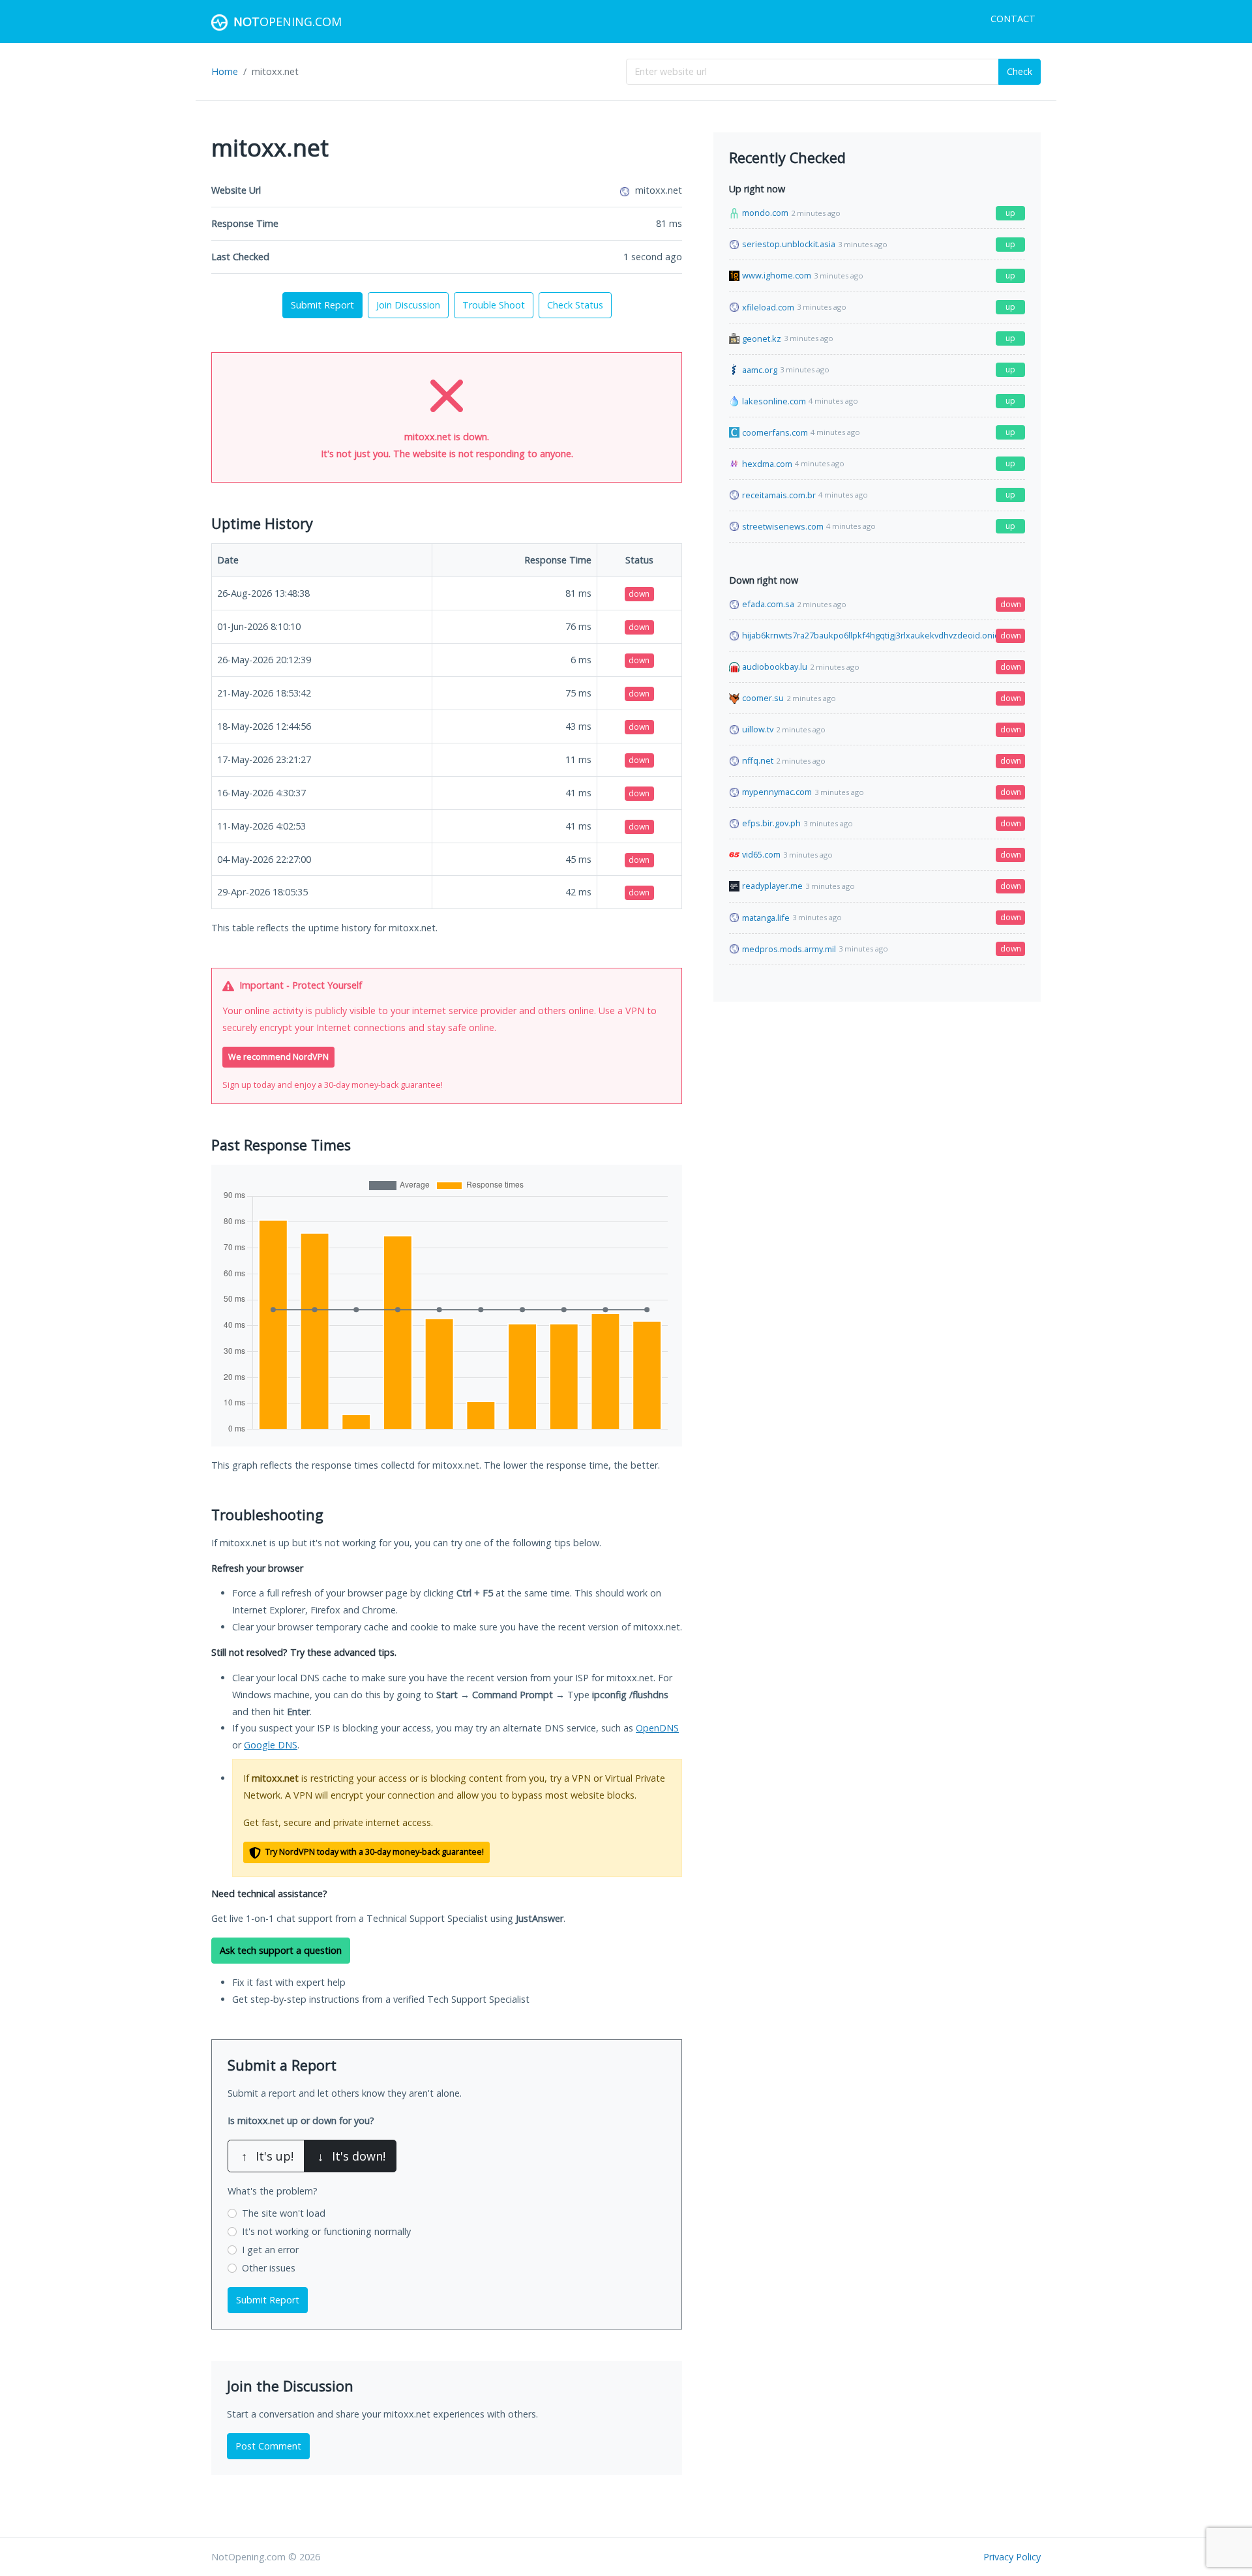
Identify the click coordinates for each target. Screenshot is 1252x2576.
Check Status (575, 305)
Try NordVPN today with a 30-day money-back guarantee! (374, 1852)
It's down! (351, 2156)
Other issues (269, 2268)
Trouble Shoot (494, 305)
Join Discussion (408, 305)
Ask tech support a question (281, 1950)
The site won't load (284, 2213)
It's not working (326, 2231)
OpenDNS (657, 1728)
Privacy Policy (1012, 2557)
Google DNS (271, 1745)
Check (1020, 71)
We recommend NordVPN (278, 1057)
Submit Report (322, 305)
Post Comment (268, 2446)
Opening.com (288, 22)
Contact (1013, 19)
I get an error (270, 2250)
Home (225, 71)
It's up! (267, 2156)
